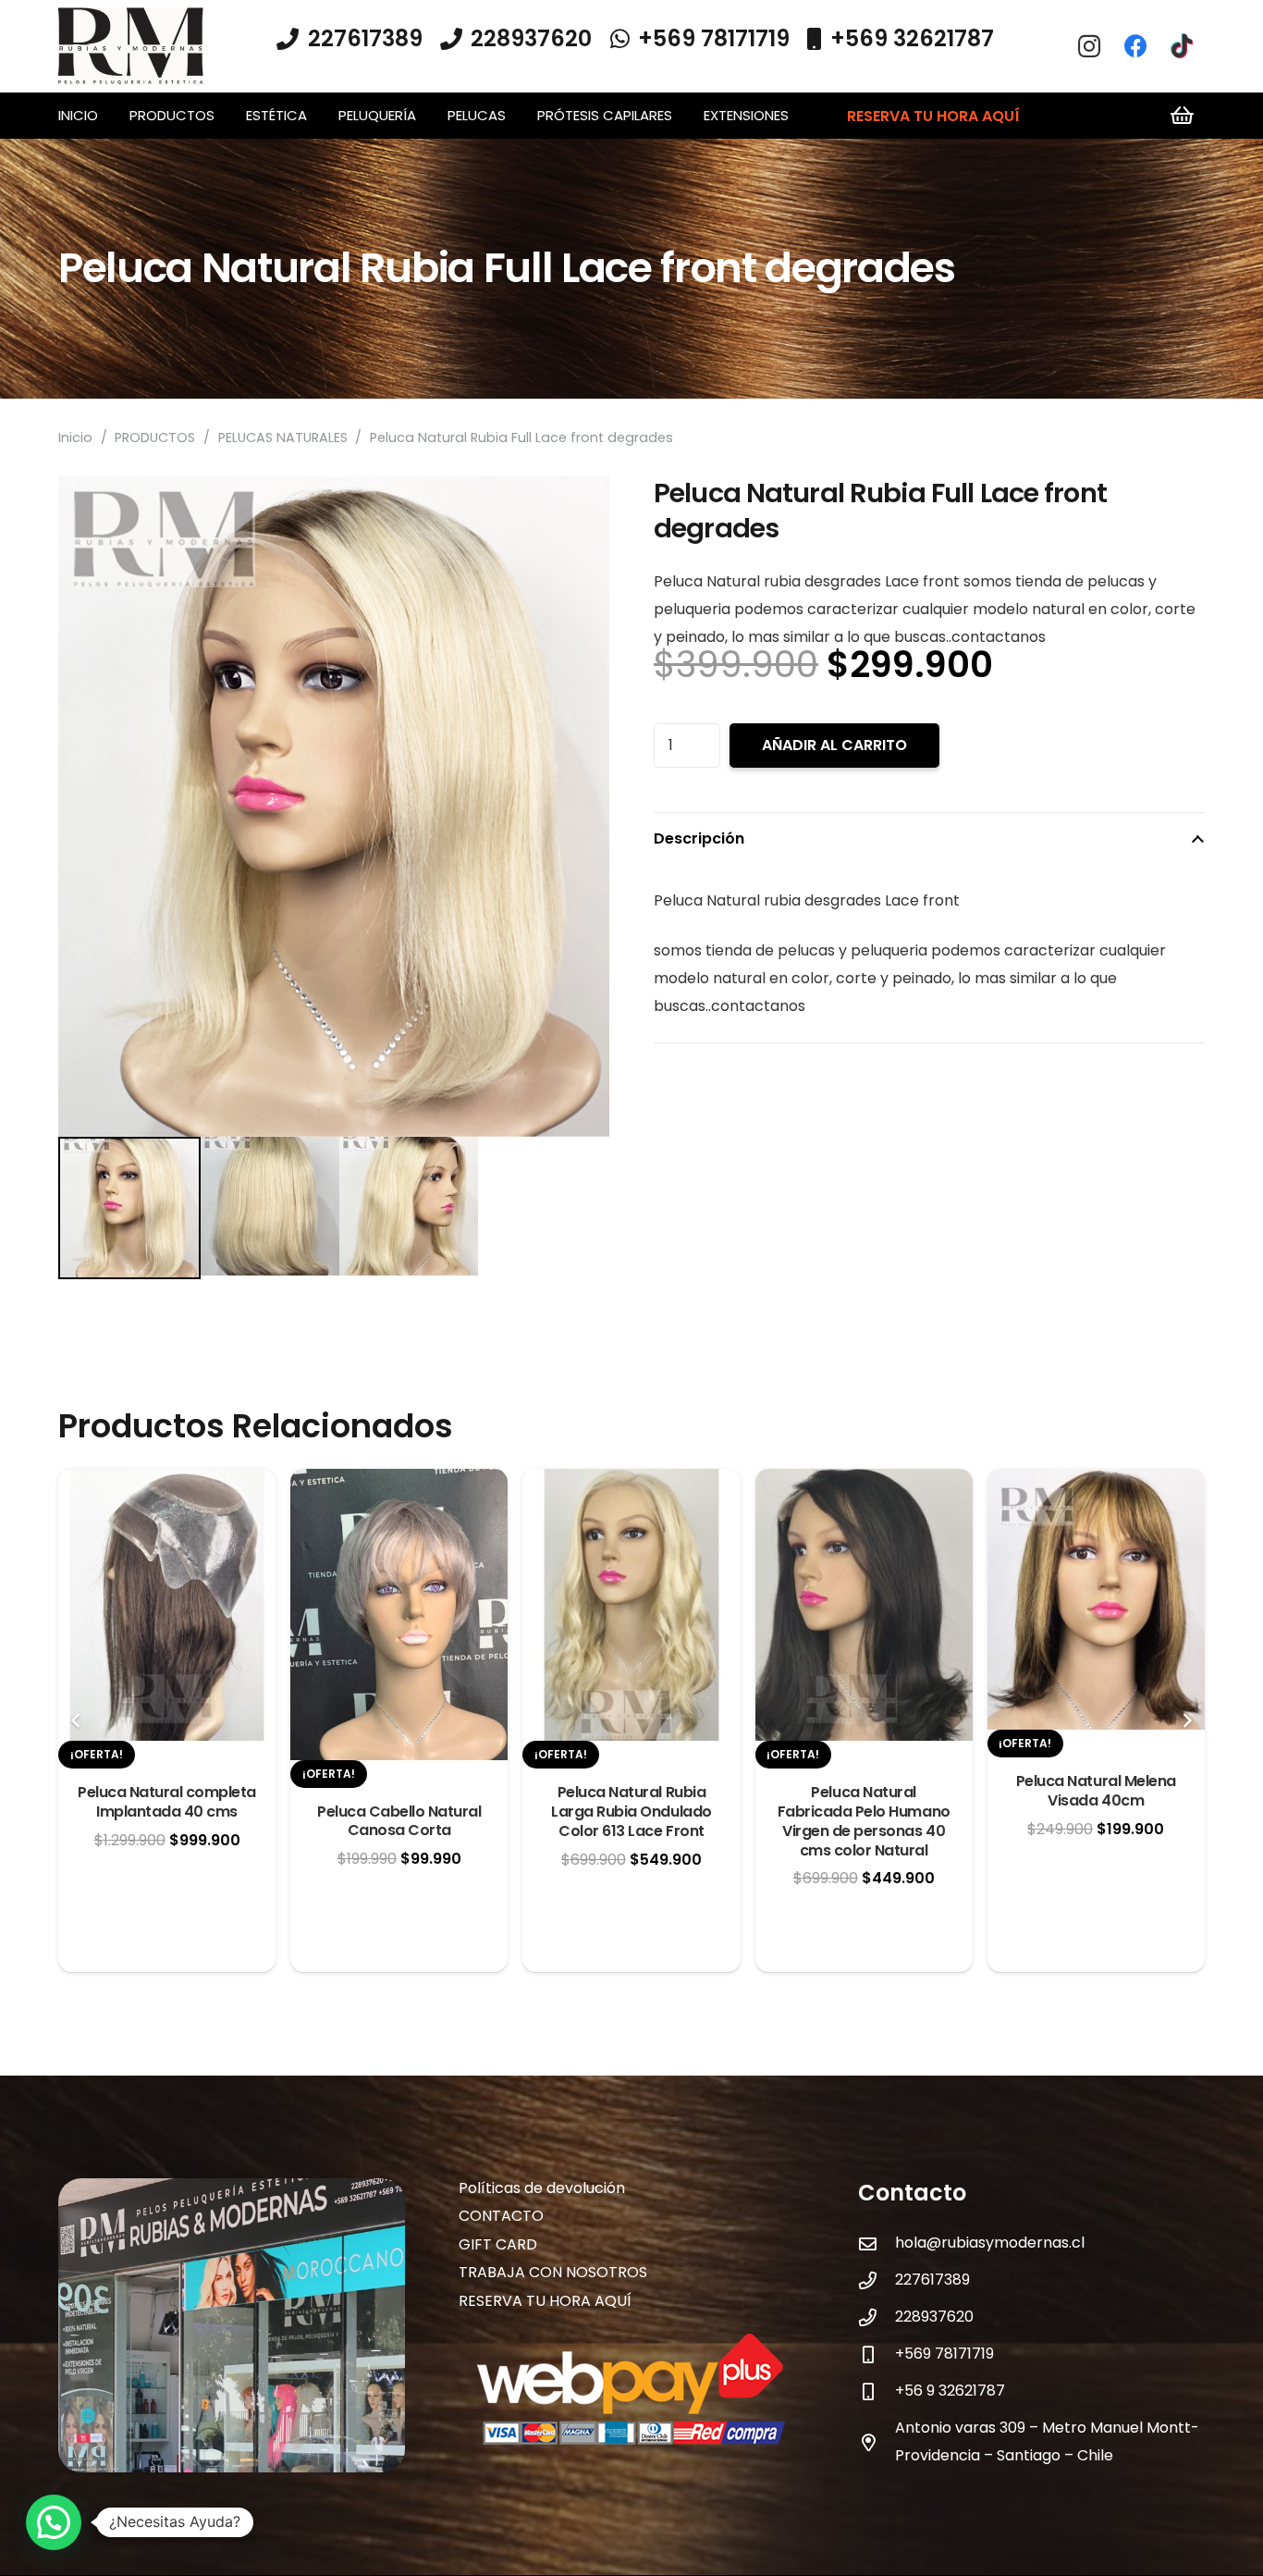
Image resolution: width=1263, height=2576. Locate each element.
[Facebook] (1135, 46)
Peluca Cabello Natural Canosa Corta (399, 1821)
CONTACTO (501, 2216)
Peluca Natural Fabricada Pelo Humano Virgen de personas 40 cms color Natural (864, 1821)
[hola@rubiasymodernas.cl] (877, 2243)
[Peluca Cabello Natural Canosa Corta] (399, 1482)
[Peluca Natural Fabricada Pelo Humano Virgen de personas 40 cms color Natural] (864, 1482)
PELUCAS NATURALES (283, 438)
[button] (223, 116)
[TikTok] (1182, 46)
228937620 (934, 2317)
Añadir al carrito (834, 745)
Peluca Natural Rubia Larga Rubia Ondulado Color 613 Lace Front (631, 1812)
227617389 (932, 2280)
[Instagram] (1089, 46)
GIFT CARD (498, 2244)
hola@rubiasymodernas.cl (990, 2243)
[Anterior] (77, 1720)
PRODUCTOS (155, 438)
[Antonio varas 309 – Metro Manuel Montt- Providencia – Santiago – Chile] (877, 2442)
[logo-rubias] (131, 47)
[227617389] (877, 2280)
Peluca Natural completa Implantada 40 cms (167, 1802)
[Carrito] (1183, 116)
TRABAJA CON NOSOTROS (553, 2272)
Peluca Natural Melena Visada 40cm (1096, 1791)
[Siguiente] (1186, 1720)
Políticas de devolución (542, 2188)
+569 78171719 (944, 2354)
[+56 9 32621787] (877, 2391)
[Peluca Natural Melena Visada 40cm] (1096, 1482)
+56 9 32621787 (950, 2391)
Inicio (75, 438)
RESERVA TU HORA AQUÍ (545, 2301)
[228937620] (877, 2317)
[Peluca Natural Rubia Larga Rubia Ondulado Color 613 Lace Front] (631, 1482)
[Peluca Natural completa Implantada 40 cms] (167, 1482)
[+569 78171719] (877, 2354)
